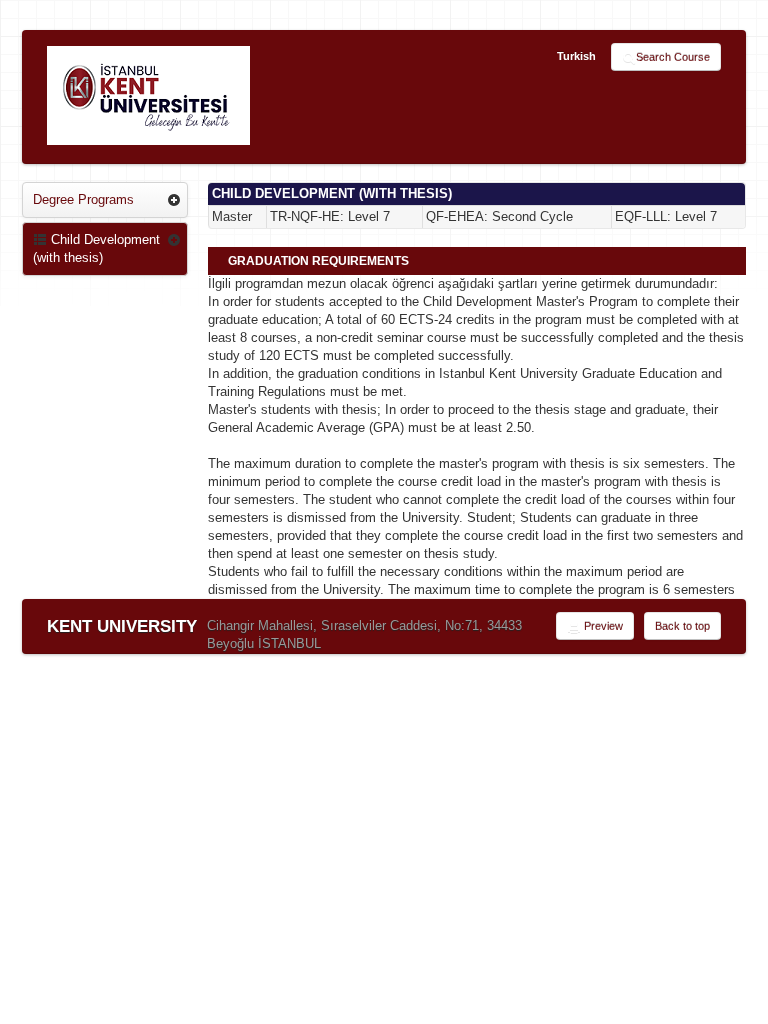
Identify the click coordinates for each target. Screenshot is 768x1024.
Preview (602, 626)
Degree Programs (83, 199)
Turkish (576, 56)
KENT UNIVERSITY (122, 626)
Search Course (673, 57)
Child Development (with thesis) (96, 248)
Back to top (682, 626)
